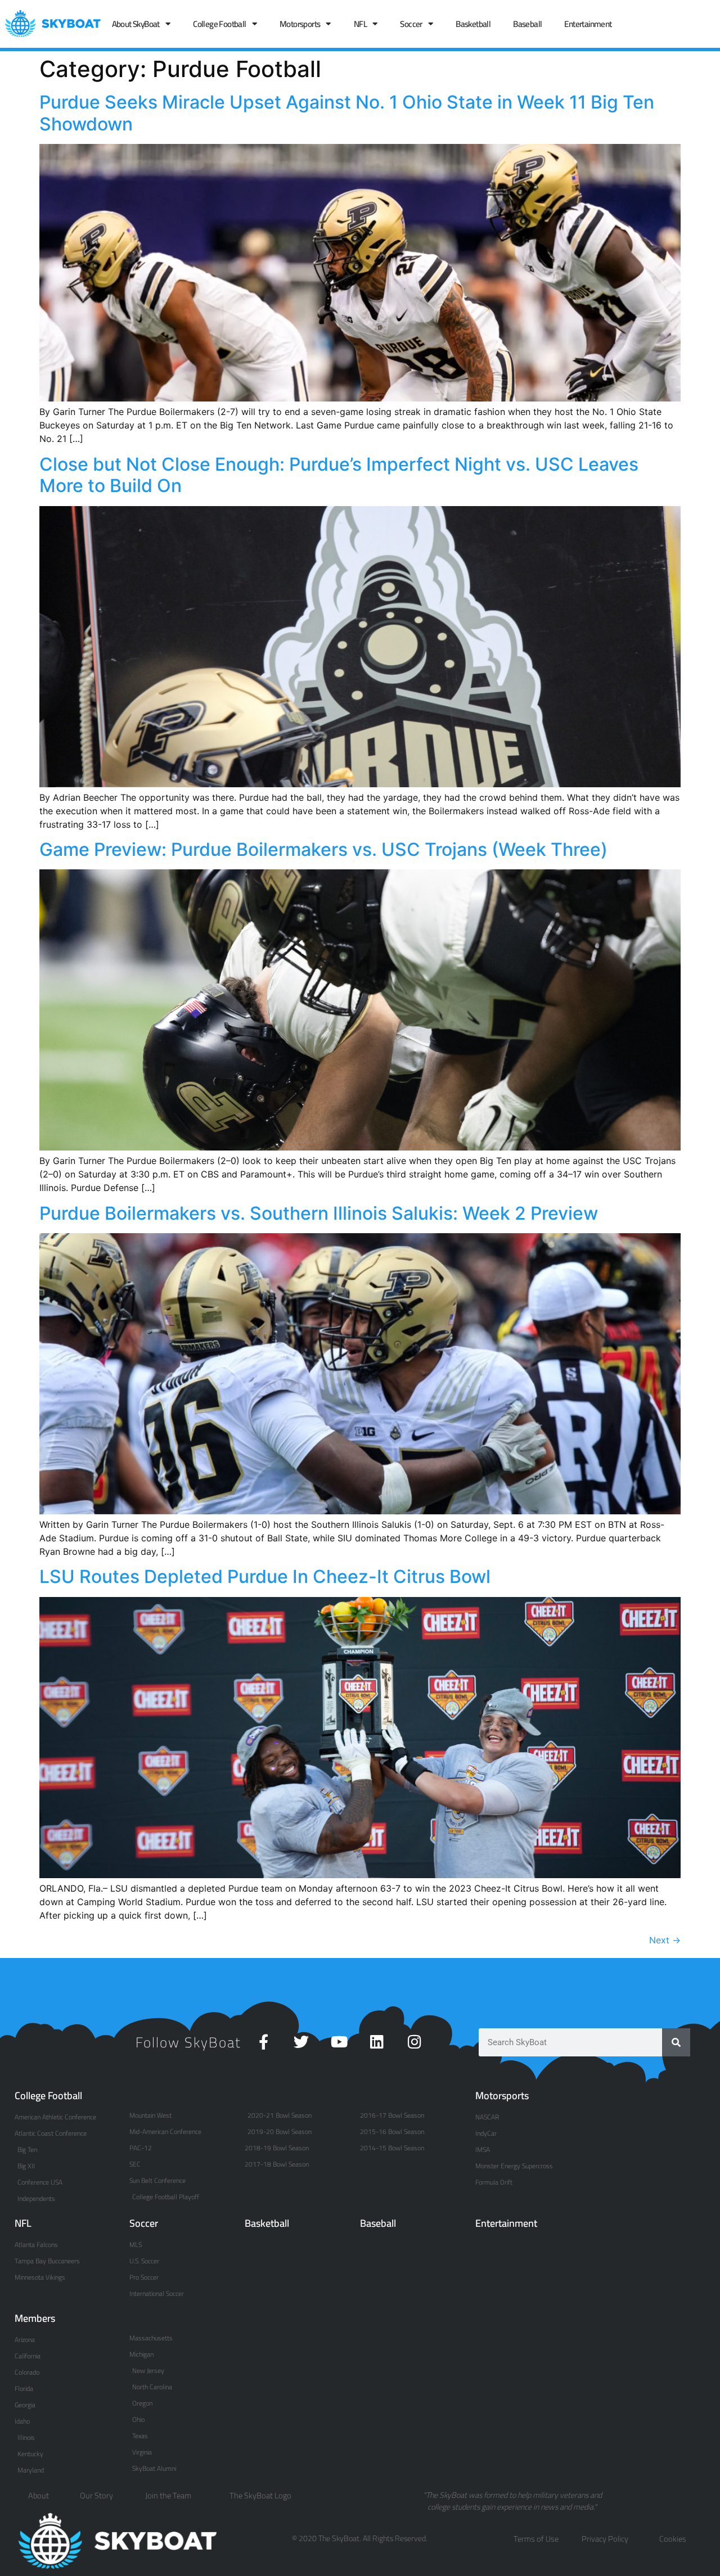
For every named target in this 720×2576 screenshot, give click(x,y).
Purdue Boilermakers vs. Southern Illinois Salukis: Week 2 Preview (319, 1213)
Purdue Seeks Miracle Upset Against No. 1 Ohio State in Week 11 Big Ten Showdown (347, 113)
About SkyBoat (136, 24)
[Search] (676, 2042)
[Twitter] (301, 2042)
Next (665, 1940)
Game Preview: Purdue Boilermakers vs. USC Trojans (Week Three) (323, 849)
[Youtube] (339, 2042)
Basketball (473, 24)
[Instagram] (414, 2042)
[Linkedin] (377, 2042)
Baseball (527, 24)
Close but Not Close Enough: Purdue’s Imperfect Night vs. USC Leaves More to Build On (339, 475)
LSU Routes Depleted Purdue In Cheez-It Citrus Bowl (265, 1576)
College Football (219, 24)
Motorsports (300, 24)
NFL (360, 24)
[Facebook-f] (264, 2042)
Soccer (411, 24)
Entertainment (588, 24)
